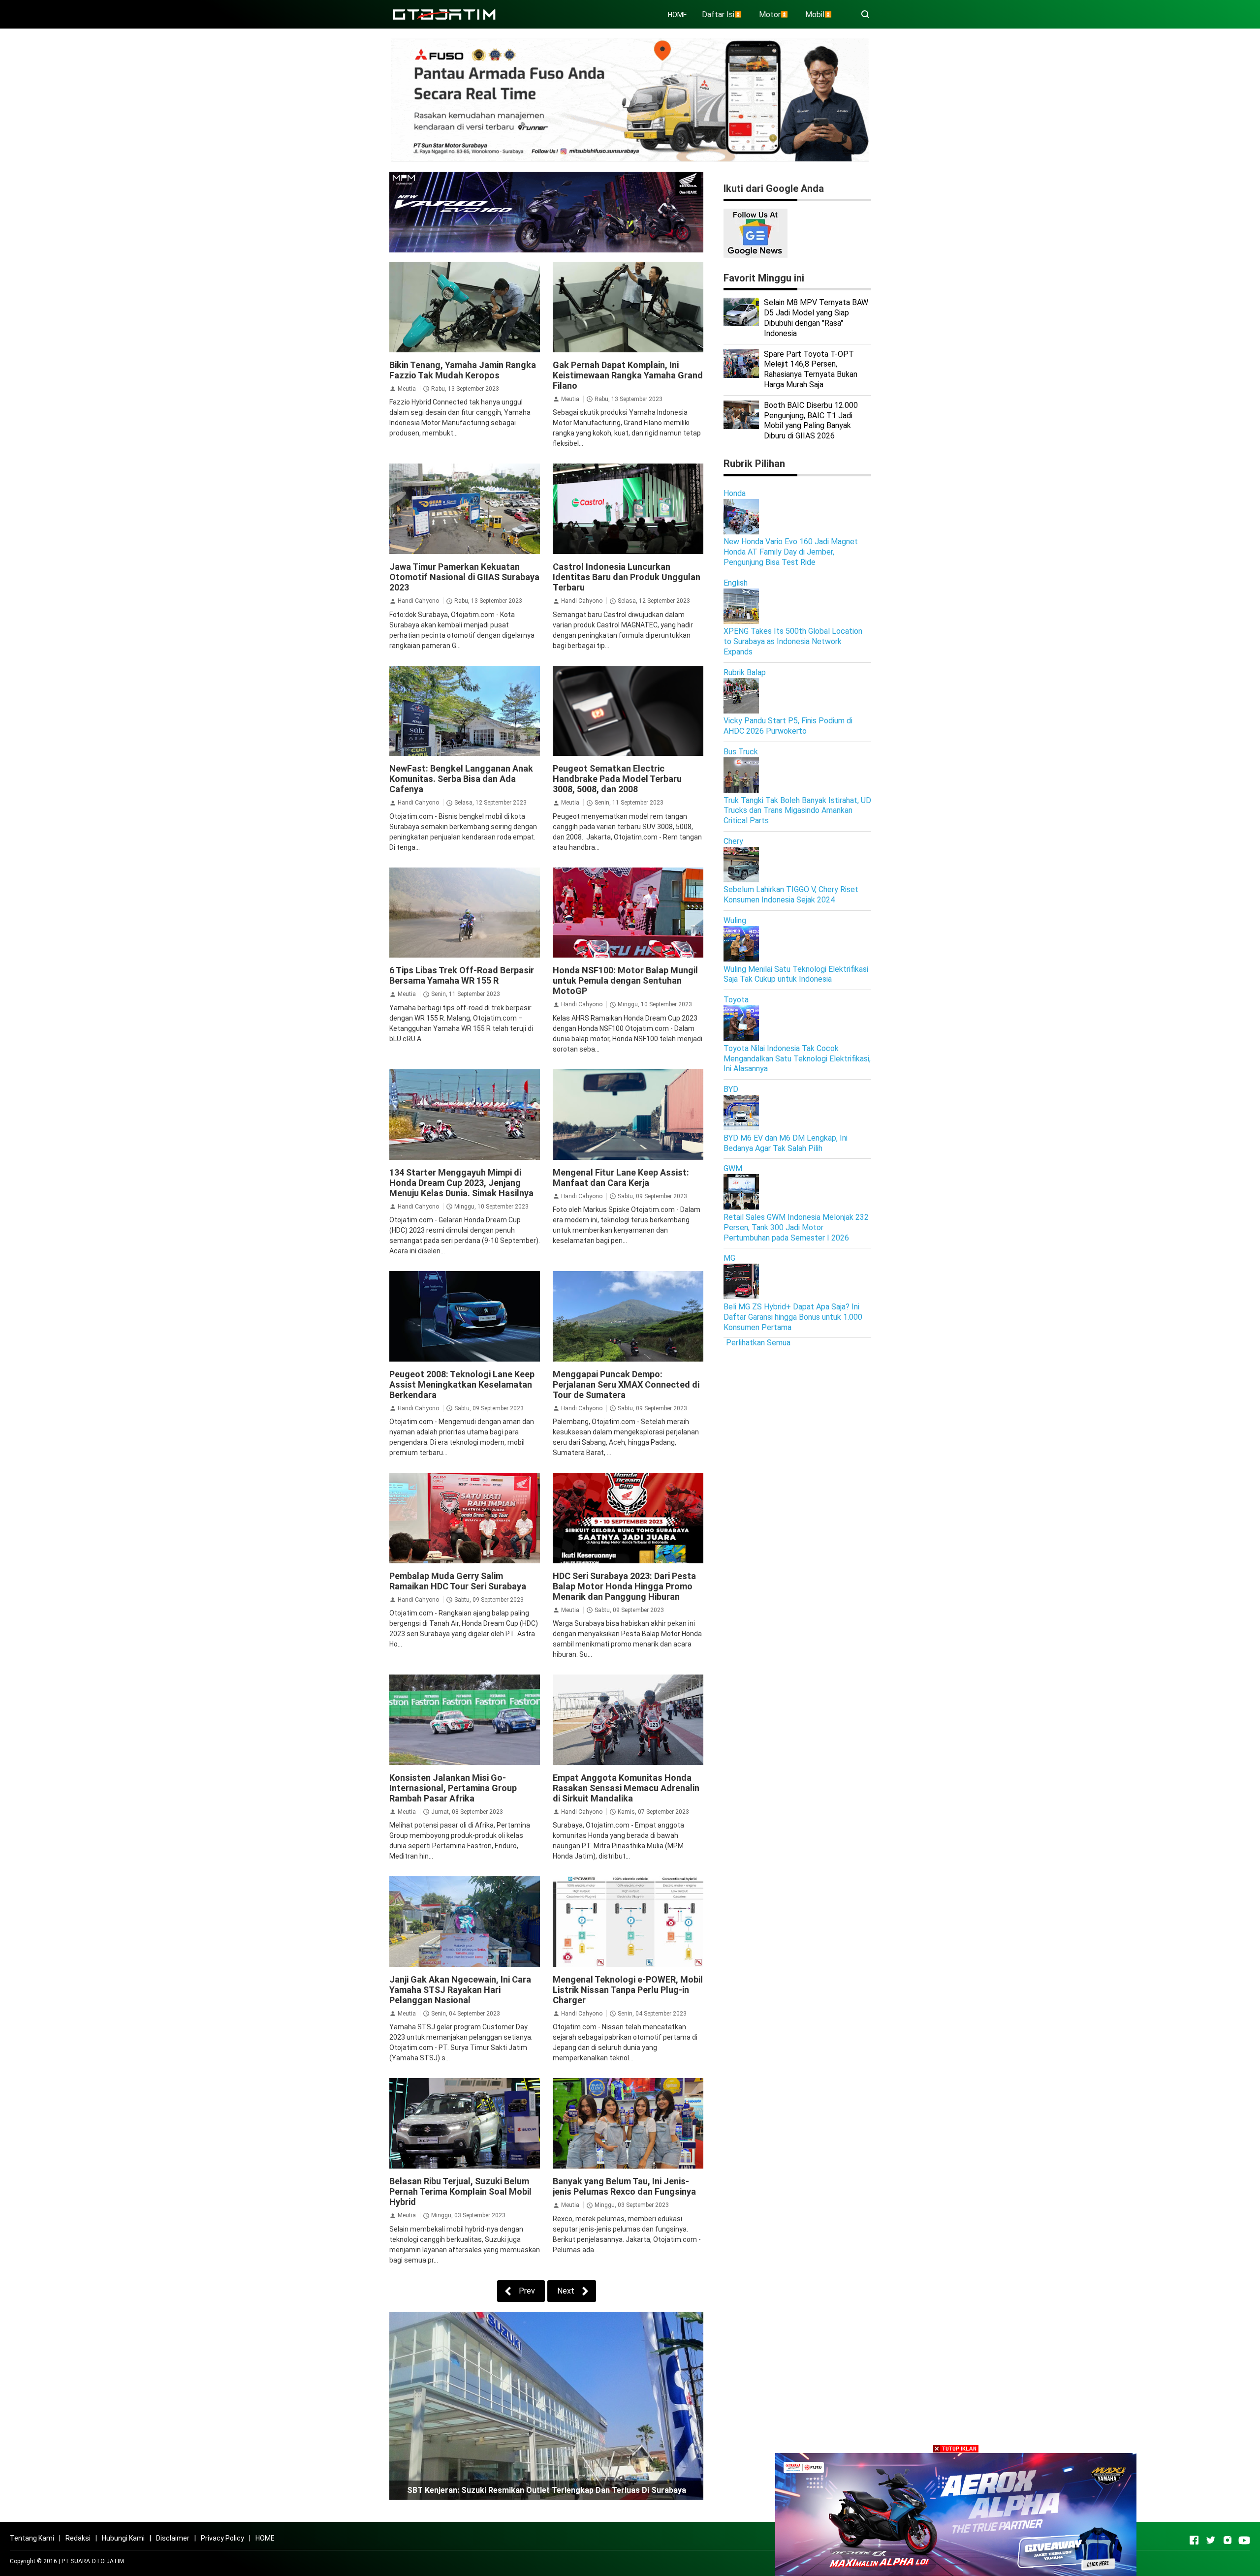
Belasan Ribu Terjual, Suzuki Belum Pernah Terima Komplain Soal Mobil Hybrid (460, 2191)
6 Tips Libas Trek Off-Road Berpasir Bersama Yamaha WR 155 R (462, 975)
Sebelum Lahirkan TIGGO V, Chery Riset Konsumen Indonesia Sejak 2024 (791, 895)
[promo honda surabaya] (546, 211)
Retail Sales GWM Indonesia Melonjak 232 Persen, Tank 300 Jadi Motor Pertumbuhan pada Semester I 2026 (796, 1227)
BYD (731, 1089)
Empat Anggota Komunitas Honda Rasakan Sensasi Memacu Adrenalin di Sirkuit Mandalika (626, 1788)
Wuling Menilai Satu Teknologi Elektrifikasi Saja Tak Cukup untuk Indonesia (796, 974)
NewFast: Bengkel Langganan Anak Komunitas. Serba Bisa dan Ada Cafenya (461, 779)
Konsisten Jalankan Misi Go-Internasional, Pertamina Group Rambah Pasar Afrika (453, 1788)
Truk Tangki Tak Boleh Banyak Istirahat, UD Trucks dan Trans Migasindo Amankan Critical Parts (797, 811)
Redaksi (78, 2538)
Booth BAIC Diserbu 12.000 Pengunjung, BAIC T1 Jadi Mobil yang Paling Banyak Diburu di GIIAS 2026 (811, 420)
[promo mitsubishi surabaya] (630, 99)
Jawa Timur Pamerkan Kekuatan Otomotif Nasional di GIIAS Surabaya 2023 (464, 577)
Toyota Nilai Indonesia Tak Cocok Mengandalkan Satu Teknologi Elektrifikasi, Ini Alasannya (797, 1059)
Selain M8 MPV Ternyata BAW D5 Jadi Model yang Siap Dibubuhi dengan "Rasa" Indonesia (816, 318)
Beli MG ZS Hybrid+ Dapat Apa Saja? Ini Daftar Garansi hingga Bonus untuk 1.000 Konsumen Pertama (793, 1317)
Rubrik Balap (745, 672)
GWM (733, 1168)
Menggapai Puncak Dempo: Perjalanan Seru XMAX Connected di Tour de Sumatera (626, 1384)
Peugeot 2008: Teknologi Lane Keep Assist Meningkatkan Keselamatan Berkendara (462, 1384)
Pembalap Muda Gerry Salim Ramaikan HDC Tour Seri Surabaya (458, 1581)
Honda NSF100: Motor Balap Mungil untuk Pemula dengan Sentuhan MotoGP (625, 980)
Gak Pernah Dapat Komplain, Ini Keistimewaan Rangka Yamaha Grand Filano (628, 375)
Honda (735, 493)
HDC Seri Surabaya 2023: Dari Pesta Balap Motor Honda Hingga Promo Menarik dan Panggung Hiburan (624, 1586)
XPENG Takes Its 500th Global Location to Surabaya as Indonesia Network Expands (793, 641)
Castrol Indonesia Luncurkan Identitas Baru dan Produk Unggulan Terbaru (627, 577)
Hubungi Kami (123, 2538)
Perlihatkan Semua (758, 1343)
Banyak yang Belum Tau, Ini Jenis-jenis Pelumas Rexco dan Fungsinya (624, 2186)
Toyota (736, 1000)
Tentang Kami (32, 2538)
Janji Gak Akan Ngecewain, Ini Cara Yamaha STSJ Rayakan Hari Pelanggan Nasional (460, 1990)
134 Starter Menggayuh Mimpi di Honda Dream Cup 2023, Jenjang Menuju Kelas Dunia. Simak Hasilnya (461, 1183)
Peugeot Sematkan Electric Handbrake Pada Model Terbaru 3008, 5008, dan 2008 (617, 779)
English (736, 583)
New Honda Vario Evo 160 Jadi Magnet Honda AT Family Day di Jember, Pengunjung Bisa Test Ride (791, 552)
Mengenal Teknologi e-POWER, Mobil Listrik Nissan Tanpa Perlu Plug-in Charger (628, 1990)
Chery (733, 841)
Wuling (735, 920)
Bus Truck (741, 752)
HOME (677, 15)
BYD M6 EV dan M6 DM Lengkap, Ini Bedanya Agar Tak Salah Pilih (786, 1143)
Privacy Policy (222, 2538)
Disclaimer (173, 2538)
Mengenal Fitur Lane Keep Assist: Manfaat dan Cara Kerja (621, 1178)
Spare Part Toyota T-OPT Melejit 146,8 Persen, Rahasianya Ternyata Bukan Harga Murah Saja (811, 369)
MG (729, 1258)
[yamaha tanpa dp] (956, 2514)
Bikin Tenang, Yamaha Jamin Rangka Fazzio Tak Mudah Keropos (463, 370)
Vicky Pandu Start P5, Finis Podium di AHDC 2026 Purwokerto (788, 726)
